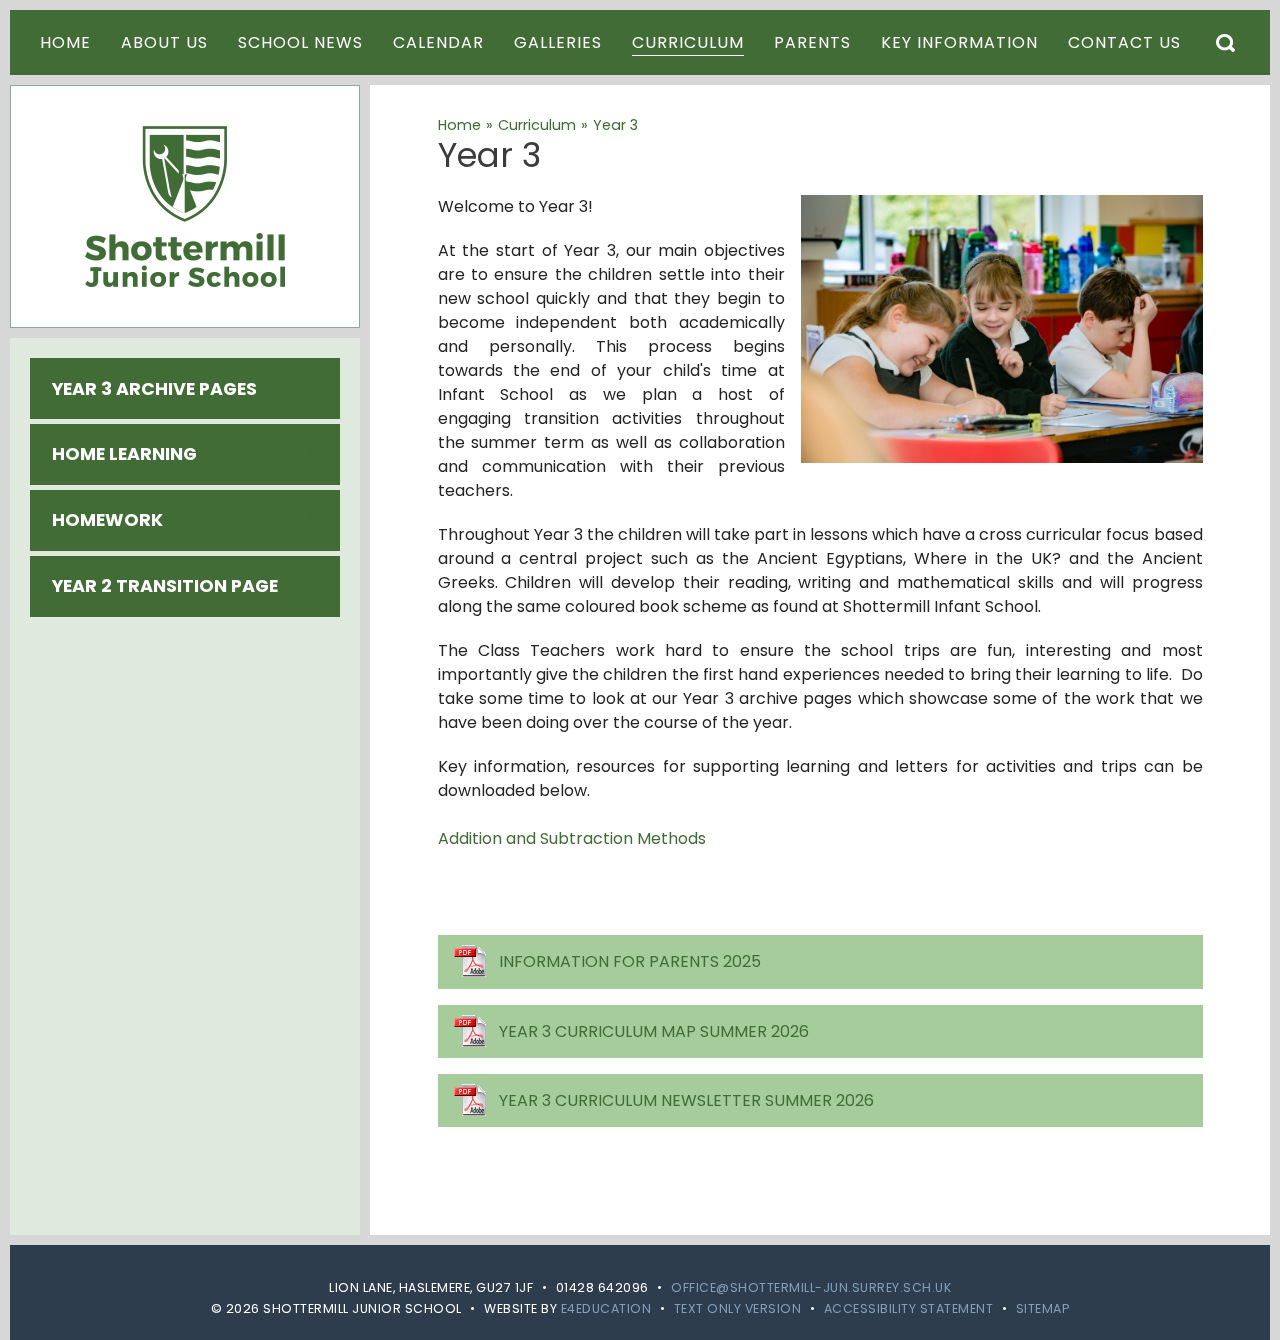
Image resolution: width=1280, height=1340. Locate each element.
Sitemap (1043, 1308)
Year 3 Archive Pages (154, 389)
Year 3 (615, 125)
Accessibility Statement (909, 1308)
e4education (606, 1308)
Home (459, 125)
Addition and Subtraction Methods (572, 838)
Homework (107, 520)
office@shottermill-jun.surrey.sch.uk (811, 1287)
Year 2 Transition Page (165, 586)
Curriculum (537, 125)
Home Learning (124, 454)
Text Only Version (738, 1308)
